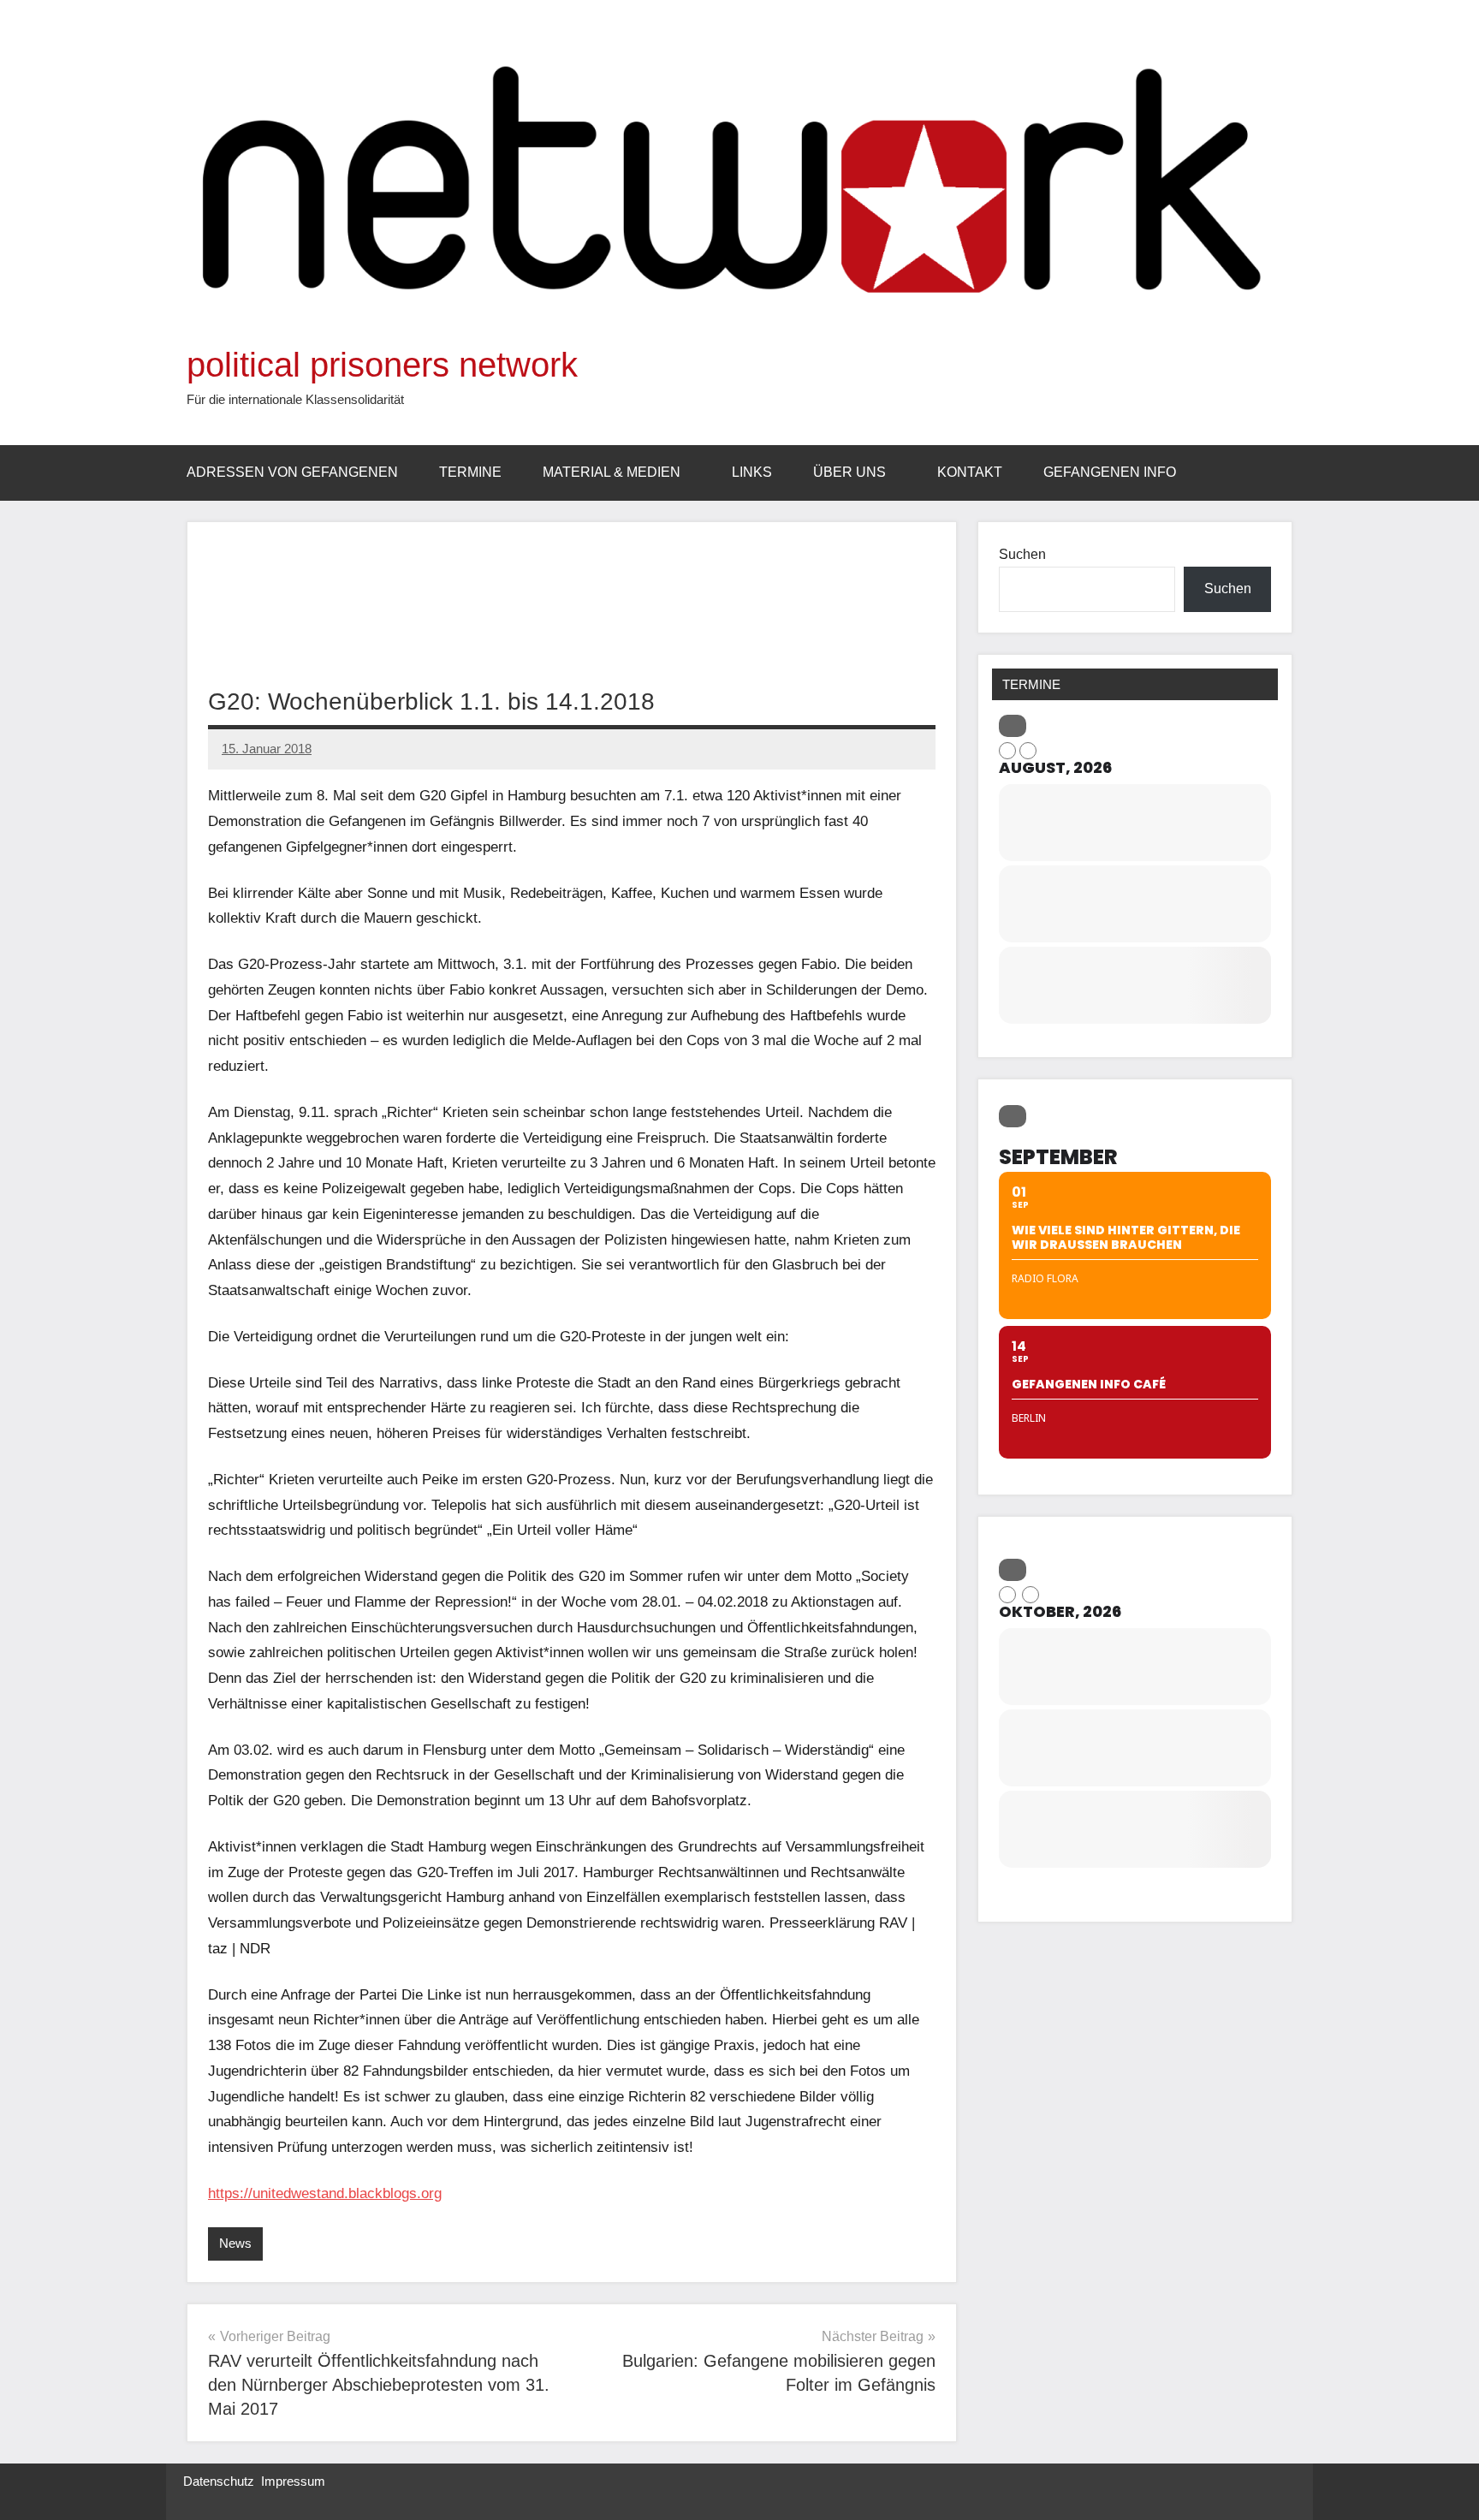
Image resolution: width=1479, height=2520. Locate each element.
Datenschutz (219, 2481)
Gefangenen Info (1110, 472)
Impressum (293, 2481)
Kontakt (970, 472)
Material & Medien (612, 472)
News (235, 2243)
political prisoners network (382, 365)
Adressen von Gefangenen (292, 472)
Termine (470, 472)
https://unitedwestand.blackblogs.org (325, 2193)
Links (752, 472)
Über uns (849, 472)
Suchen (1022, 554)
